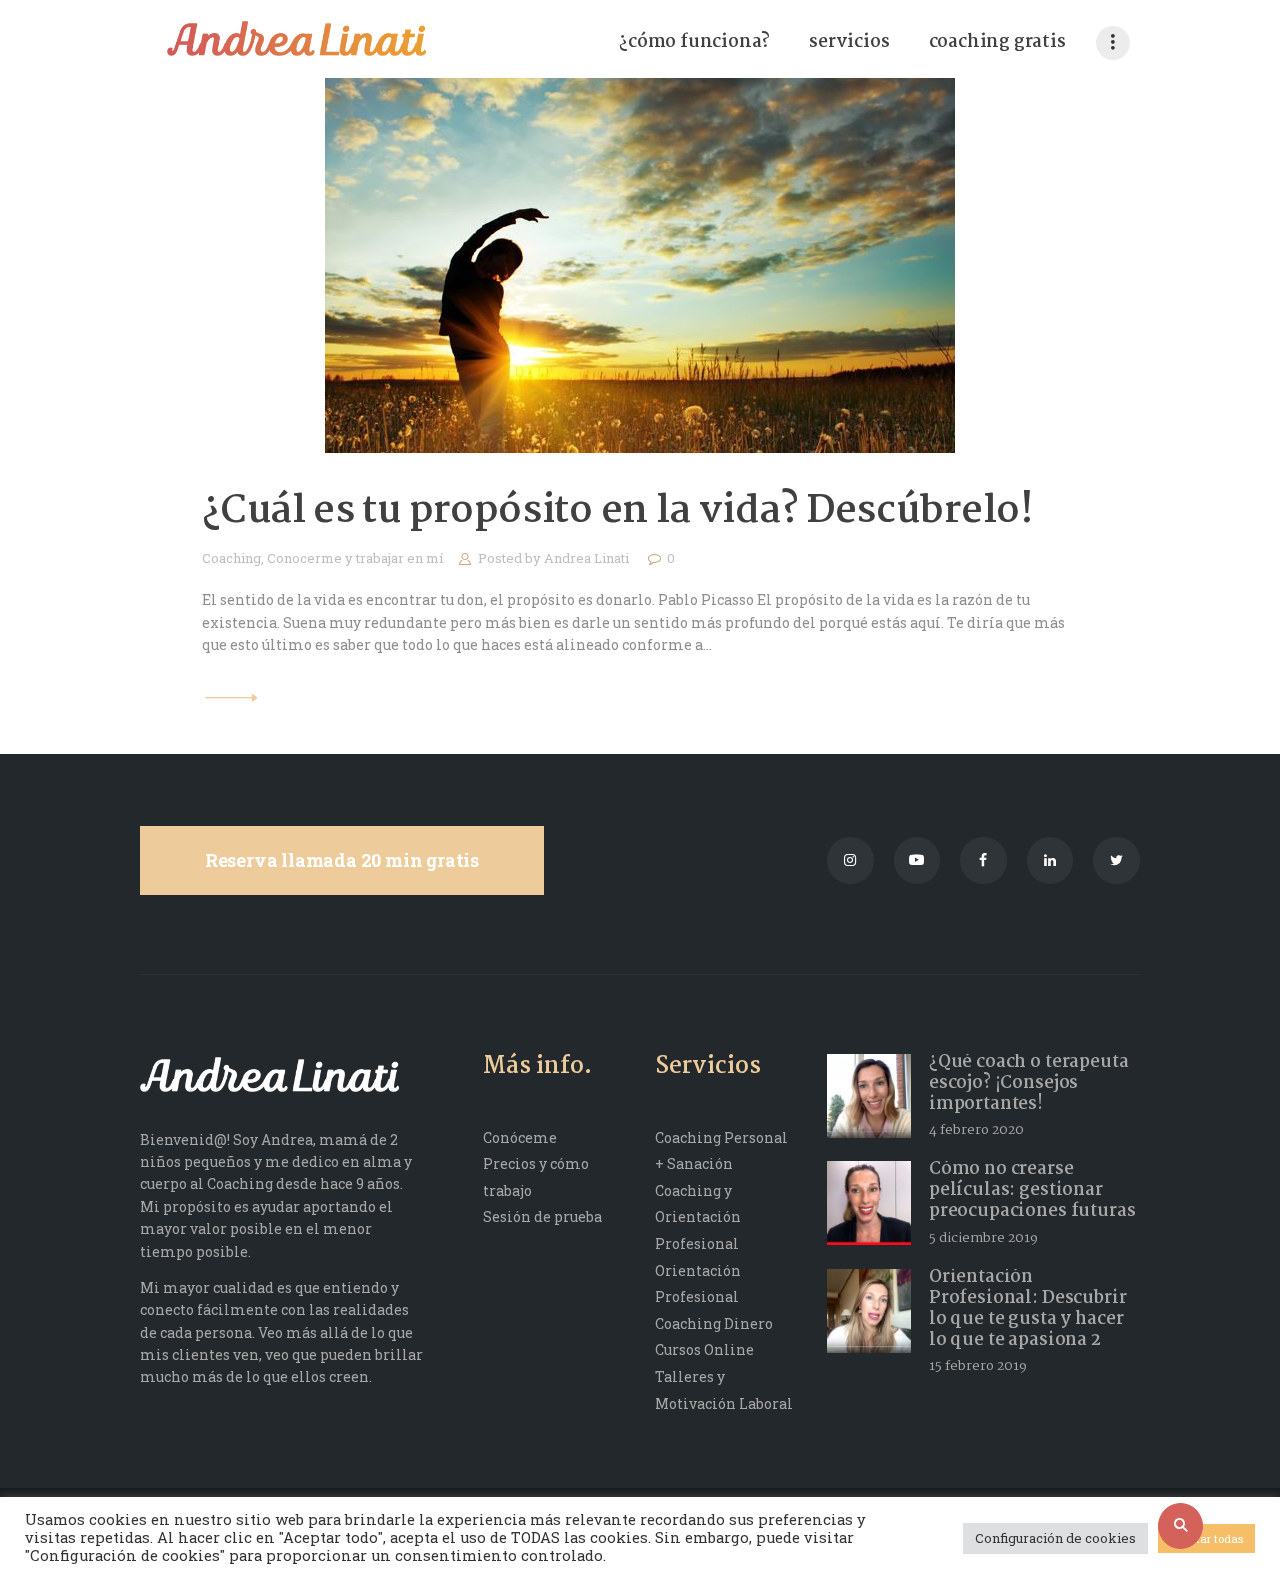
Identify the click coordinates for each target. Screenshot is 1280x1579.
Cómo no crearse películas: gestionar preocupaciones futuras (1032, 1190)
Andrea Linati (588, 558)
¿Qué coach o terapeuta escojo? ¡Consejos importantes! (1029, 1083)
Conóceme (520, 1137)
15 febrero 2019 (978, 1366)
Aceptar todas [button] (1206, 1538)
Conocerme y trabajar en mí (355, 558)
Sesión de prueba (542, 1216)
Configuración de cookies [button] (1055, 1538)
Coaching (231, 558)
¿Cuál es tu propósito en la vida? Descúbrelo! (618, 512)
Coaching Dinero (714, 1323)
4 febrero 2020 (976, 1130)
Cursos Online (704, 1349)
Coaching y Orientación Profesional (698, 1217)
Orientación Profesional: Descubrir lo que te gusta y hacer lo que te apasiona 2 (1028, 1309)
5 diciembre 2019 (983, 1238)
